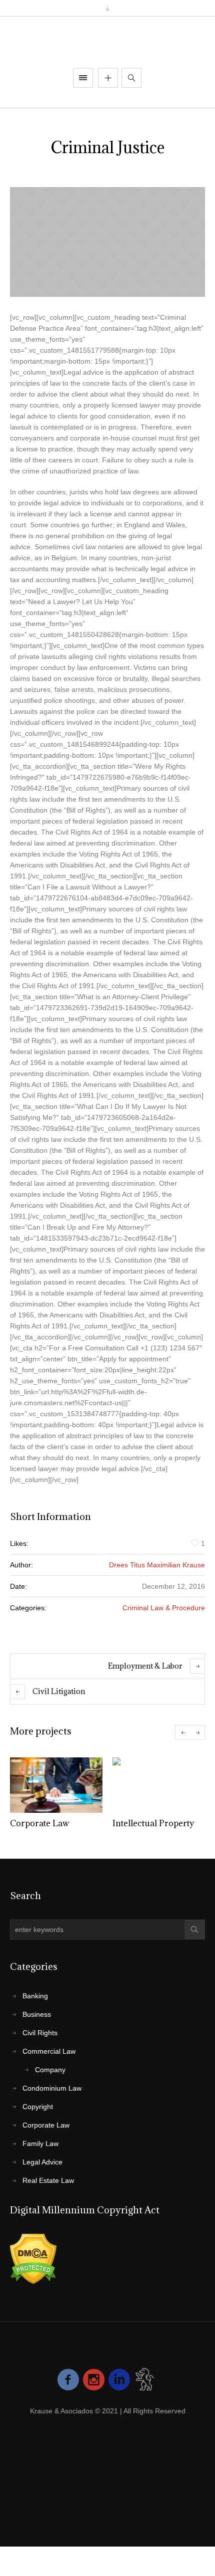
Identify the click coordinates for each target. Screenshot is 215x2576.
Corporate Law (39, 1823)
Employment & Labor (145, 1666)
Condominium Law (52, 2088)
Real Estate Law (48, 2180)
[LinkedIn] (119, 2380)
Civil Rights (40, 2033)
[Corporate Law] (56, 1785)
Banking (35, 1996)
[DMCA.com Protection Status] (33, 2259)
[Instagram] (94, 2380)
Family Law (40, 2144)
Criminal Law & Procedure (164, 1608)
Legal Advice (42, 2162)
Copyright (38, 2107)
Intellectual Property (153, 1823)
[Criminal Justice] (107, 242)
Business (37, 2014)
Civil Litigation (59, 1691)
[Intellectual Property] (159, 1785)
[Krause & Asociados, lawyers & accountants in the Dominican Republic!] (107, 43)
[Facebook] (68, 2380)
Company (50, 2070)
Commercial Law (49, 2051)
